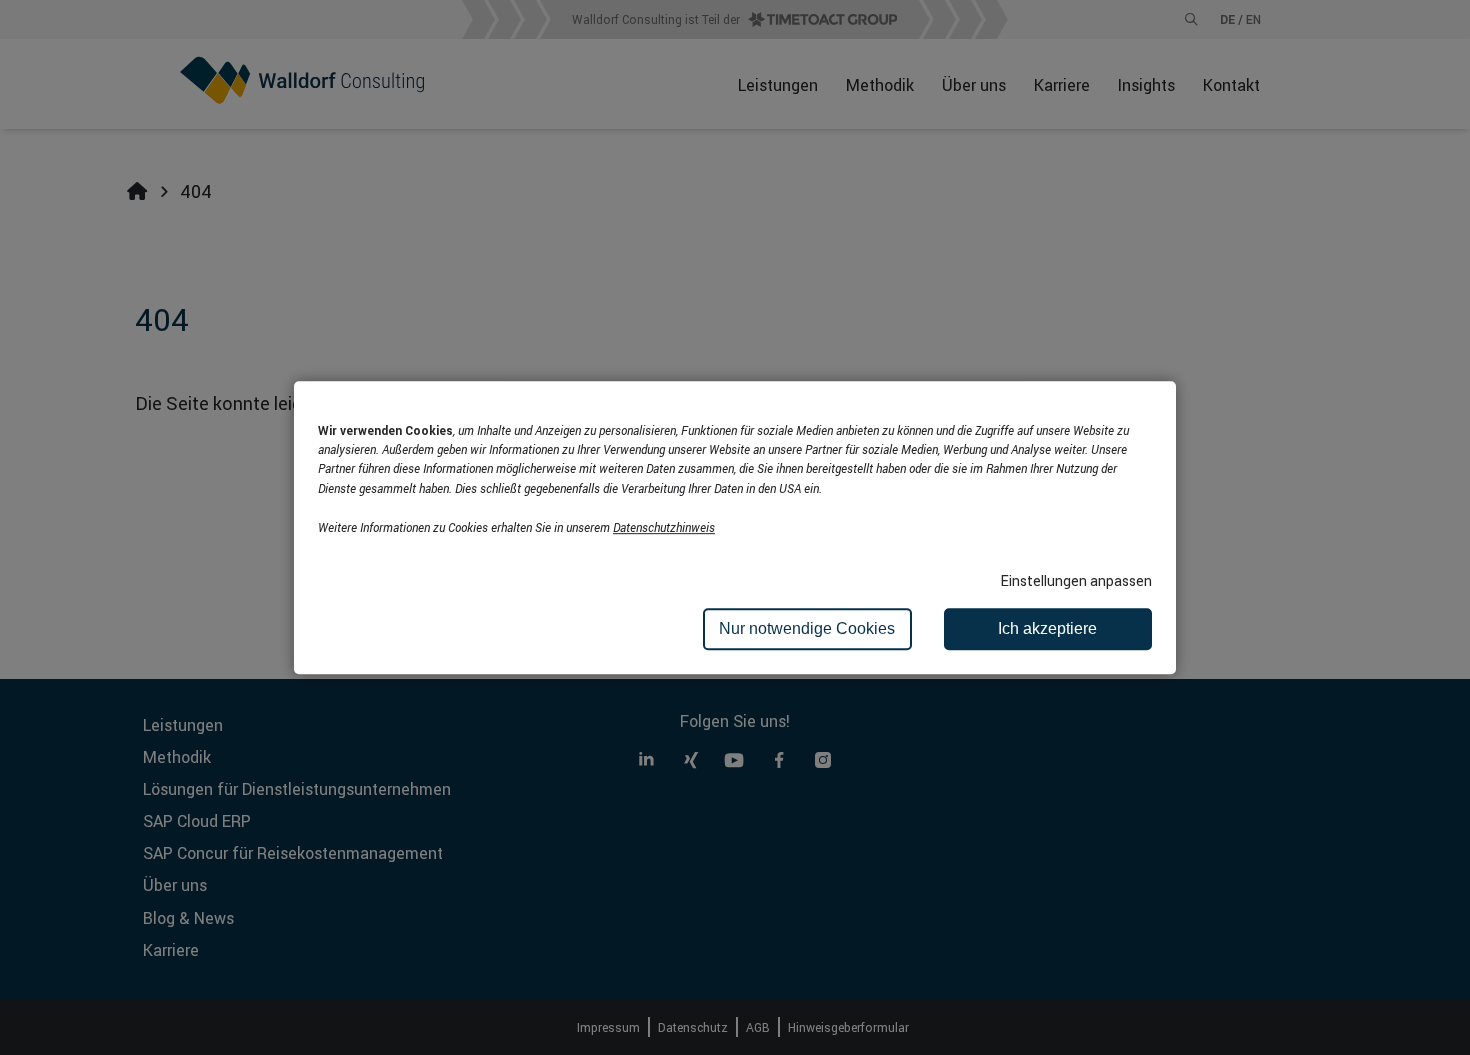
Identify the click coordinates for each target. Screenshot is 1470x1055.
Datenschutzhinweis (664, 527)
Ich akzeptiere (1047, 628)
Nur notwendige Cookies (807, 628)
